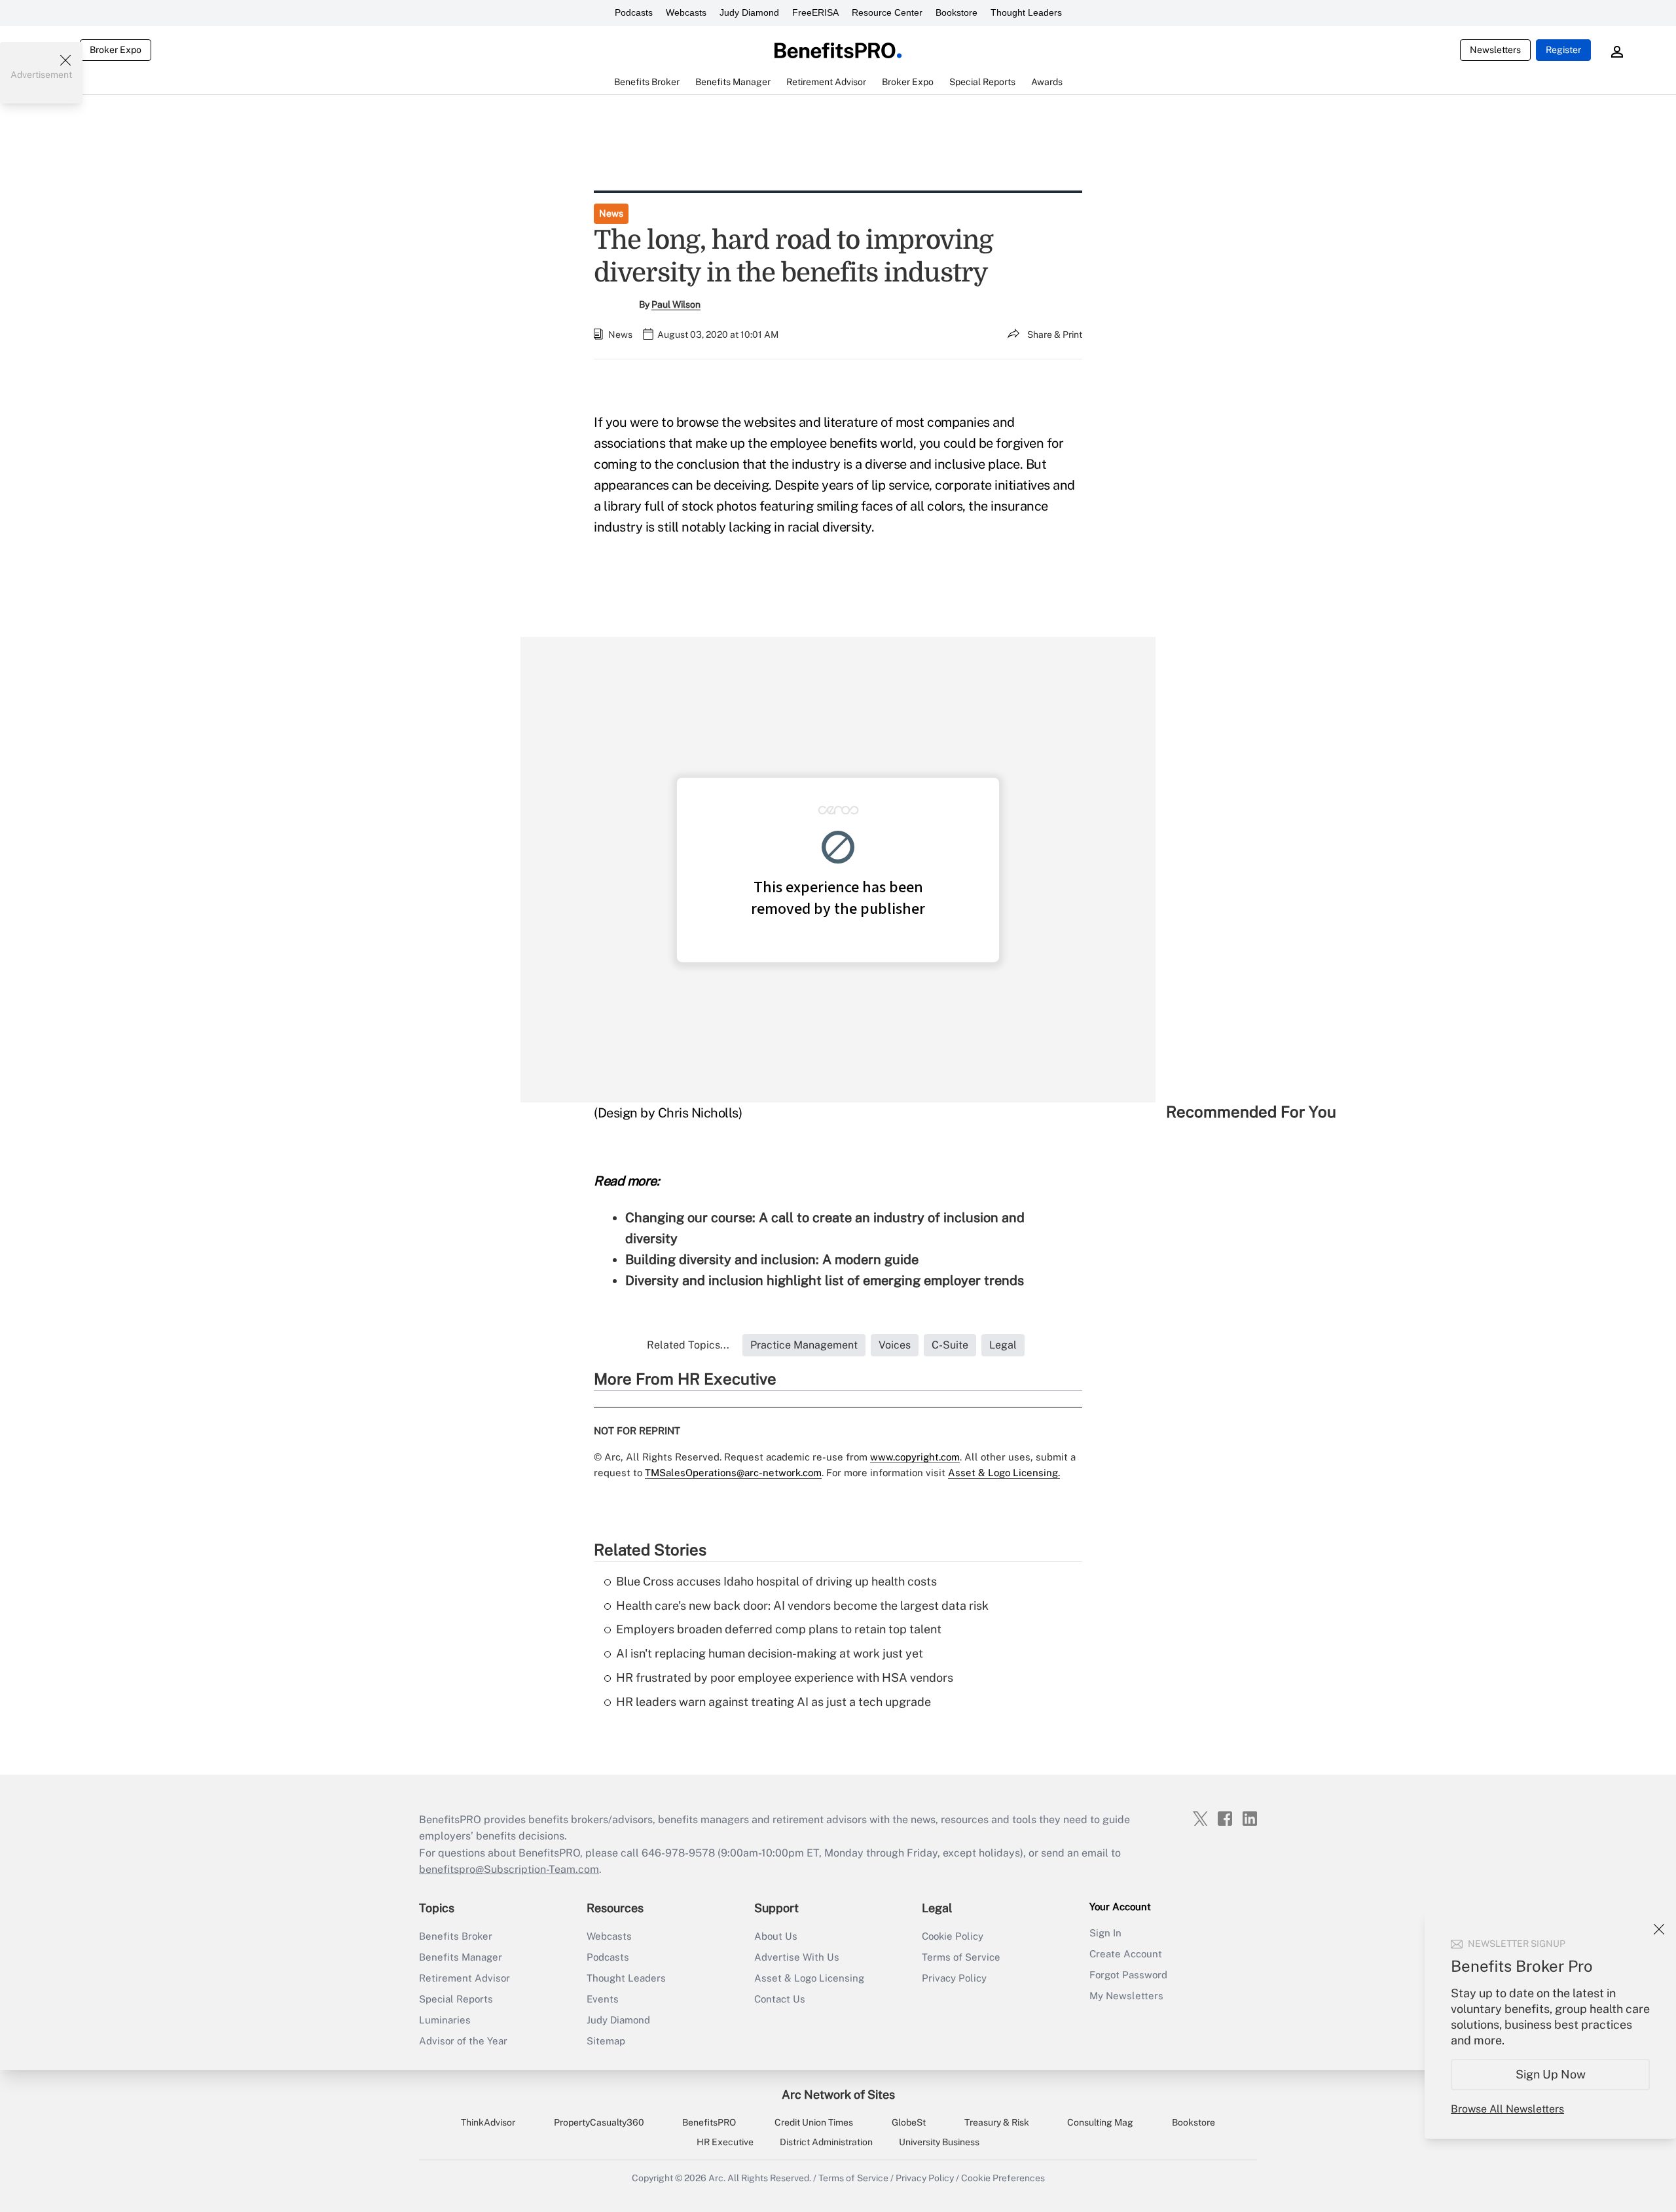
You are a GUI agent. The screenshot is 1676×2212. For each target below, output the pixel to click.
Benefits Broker (456, 1936)
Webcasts (686, 12)
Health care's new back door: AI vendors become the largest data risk (802, 1605)
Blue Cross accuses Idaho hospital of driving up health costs (776, 1581)
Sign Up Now (1551, 2074)
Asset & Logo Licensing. (1004, 1473)
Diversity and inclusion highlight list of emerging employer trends (825, 1280)
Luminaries (445, 2020)
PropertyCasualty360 (599, 2122)
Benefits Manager (461, 1957)
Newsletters (1495, 50)
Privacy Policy (954, 1978)
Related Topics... (688, 1345)
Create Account (1126, 1954)
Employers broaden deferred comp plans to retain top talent (779, 1629)
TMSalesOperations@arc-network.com (733, 1473)
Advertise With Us (797, 1957)
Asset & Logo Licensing (809, 1978)
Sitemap (606, 2041)
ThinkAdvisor (488, 2122)
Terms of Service (961, 1957)
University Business (939, 2142)
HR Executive (725, 2142)
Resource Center (887, 12)
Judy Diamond (749, 12)
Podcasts (634, 12)
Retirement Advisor (465, 1978)
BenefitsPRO (709, 2122)
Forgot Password (1128, 1975)
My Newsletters (1126, 1996)
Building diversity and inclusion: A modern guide (772, 1260)
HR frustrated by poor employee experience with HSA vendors (785, 1677)
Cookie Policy (953, 1936)
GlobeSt (909, 2122)
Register (1563, 50)
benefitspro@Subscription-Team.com (509, 1869)
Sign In (1105, 1933)
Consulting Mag (1100, 2122)
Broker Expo (116, 50)
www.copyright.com (915, 1457)
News (611, 213)
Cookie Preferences (1003, 2178)
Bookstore (956, 12)
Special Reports (456, 1999)
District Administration (826, 2142)
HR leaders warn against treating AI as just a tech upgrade (774, 1702)
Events (603, 1999)
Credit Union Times (814, 2122)
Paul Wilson (676, 304)
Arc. (717, 2178)
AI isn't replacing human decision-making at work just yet (770, 1653)
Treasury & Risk (997, 2122)
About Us (776, 1936)
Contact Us (780, 1999)
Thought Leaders (1026, 12)
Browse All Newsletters (1507, 2109)
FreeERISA (815, 12)
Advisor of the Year (463, 2041)
